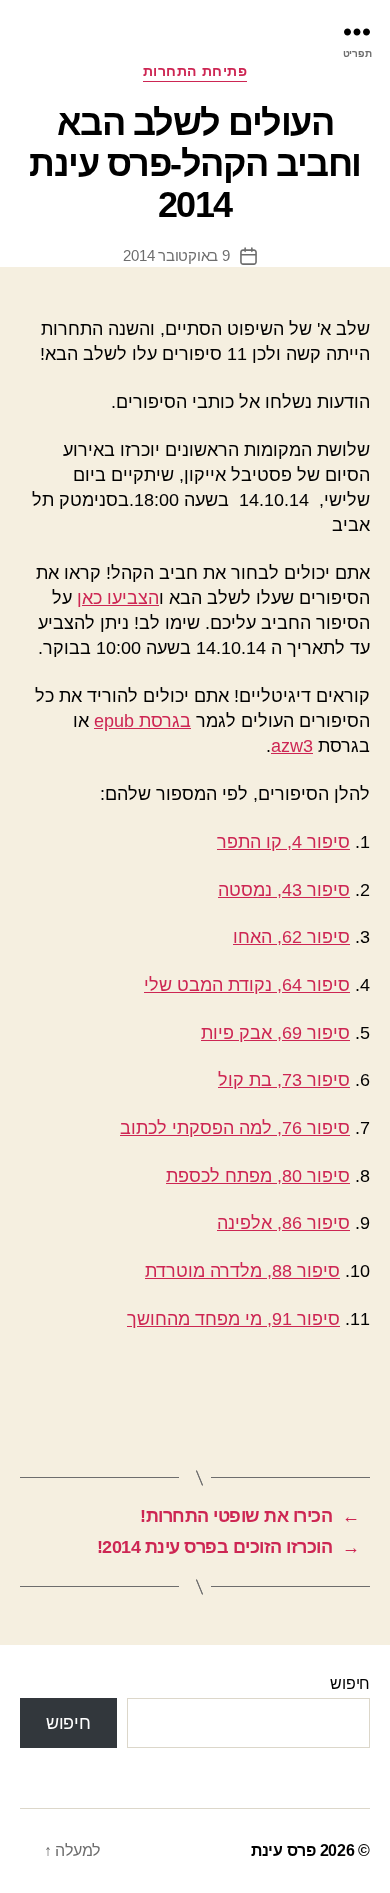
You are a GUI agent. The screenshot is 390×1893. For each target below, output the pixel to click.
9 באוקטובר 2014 (176, 255)
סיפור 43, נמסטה (284, 890)
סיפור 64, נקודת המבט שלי (247, 985)
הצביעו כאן (118, 598)
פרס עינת (283, 1850)
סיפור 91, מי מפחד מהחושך (233, 1319)
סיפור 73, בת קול (284, 1080)
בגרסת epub (142, 721)
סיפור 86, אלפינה (283, 1223)
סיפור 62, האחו (291, 937)
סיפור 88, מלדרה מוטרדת (242, 1271)
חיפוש (350, 1683)
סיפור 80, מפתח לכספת (258, 1176)
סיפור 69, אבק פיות (275, 1033)
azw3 (292, 746)
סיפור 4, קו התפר (283, 842)
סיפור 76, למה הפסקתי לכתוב (235, 1128)
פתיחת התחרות (195, 71)
